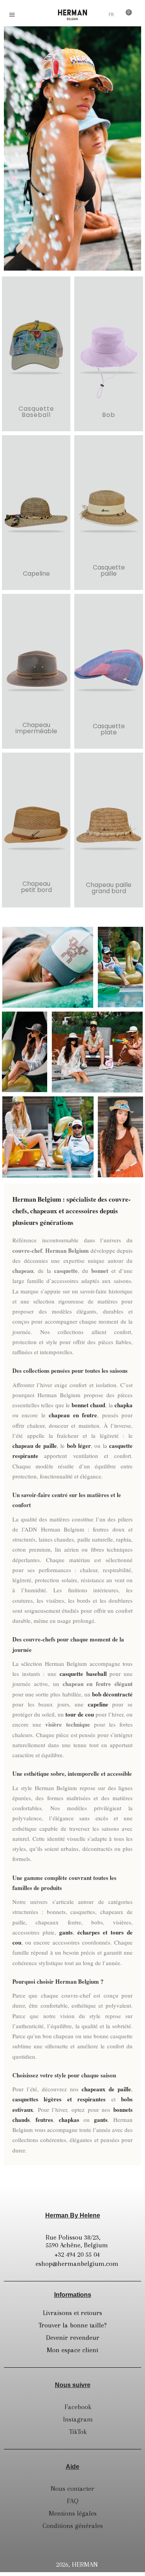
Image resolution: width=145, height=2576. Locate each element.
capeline (98, 1704)
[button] (29, 15)
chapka (124, 1405)
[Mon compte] (98, 15)
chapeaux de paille (106, 2089)
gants (66, 1932)
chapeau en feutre (73, 1415)
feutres (44, 2120)
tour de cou (80, 1714)
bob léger (79, 1446)
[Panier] (126, 14)
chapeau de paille (35, 1446)
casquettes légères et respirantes (59, 2099)
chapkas (69, 2120)
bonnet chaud (88, 1405)
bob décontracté (112, 1694)
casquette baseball (83, 1674)
